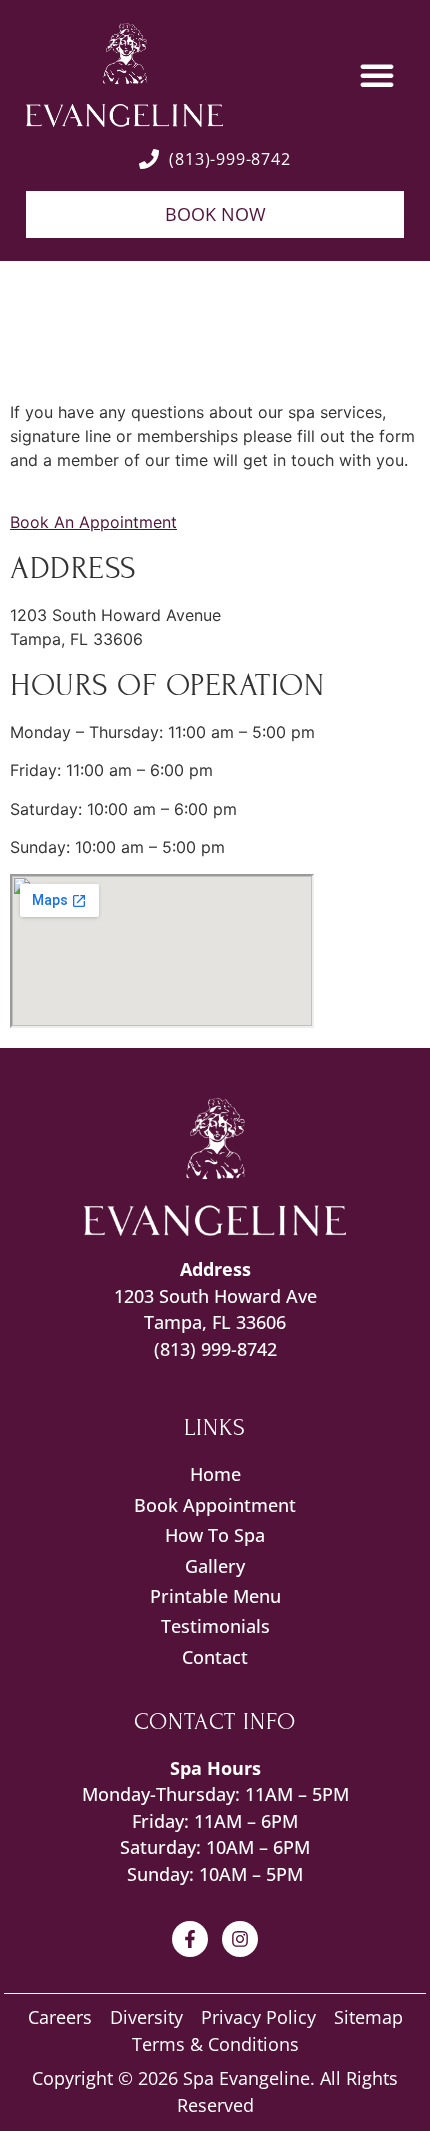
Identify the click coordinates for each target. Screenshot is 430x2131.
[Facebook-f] (190, 1939)
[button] (377, 75)
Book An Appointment (93, 522)
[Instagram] (240, 1939)
